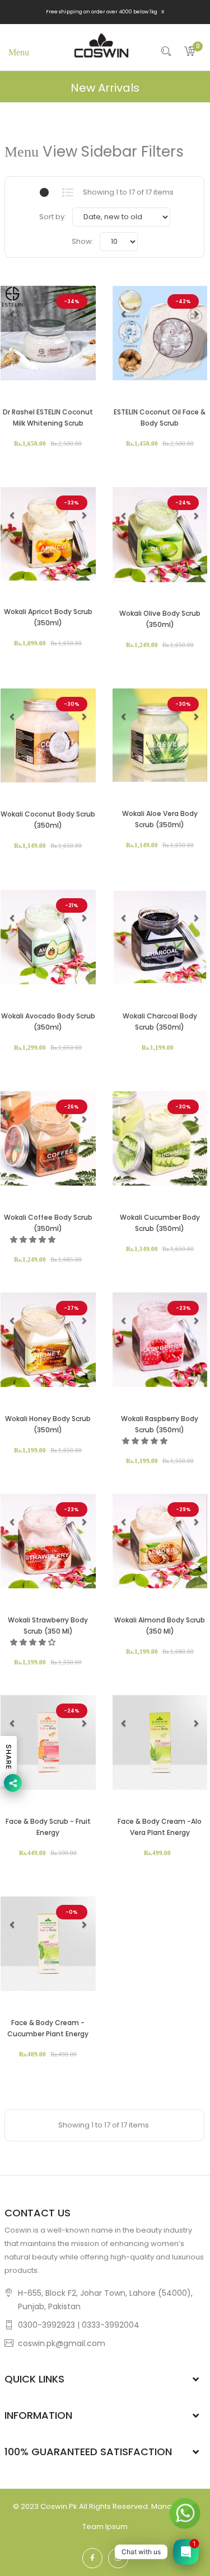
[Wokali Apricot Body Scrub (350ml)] (48, 534)
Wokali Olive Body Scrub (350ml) (160, 619)
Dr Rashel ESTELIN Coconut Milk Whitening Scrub (48, 417)
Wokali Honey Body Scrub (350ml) (48, 1424)
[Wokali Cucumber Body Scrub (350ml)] (160, 1139)
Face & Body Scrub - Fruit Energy (48, 1827)
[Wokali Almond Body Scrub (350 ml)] (160, 1541)
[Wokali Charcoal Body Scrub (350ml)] (160, 937)
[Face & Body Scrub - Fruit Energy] (48, 1743)
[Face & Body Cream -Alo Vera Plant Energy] (160, 1743)
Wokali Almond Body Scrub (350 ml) (160, 1626)
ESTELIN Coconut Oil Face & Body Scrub (160, 417)
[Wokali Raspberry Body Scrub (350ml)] (160, 1340)
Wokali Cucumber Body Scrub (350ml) (160, 1223)
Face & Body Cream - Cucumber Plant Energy (48, 2028)
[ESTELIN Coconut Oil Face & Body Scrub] (160, 333)
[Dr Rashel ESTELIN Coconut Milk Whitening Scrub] (48, 333)
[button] (12, 314)
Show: (83, 241)
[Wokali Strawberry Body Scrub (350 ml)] (48, 1541)
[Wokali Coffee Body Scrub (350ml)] (48, 1139)
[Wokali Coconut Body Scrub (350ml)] (48, 735)
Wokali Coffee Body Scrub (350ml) (48, 1223)
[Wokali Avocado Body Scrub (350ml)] (48, 937)
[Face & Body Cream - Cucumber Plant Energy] (48, 1944)
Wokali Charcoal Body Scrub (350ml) (160, 1022)
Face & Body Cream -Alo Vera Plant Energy (160, 1827)
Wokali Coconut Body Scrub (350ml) (48, 820)
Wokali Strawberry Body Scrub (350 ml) (48, 1626)
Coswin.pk (59, 2506)
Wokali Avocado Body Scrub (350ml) (48, 1022)
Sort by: (53, 217)
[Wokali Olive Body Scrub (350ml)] (160, 535)
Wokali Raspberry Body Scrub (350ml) (160, 1424)
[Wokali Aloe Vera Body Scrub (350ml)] (160, 735)
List (68, 192)
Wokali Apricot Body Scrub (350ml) (48, 617)
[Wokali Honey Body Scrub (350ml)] (48, 1340)
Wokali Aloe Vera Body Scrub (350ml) (160, 819)
